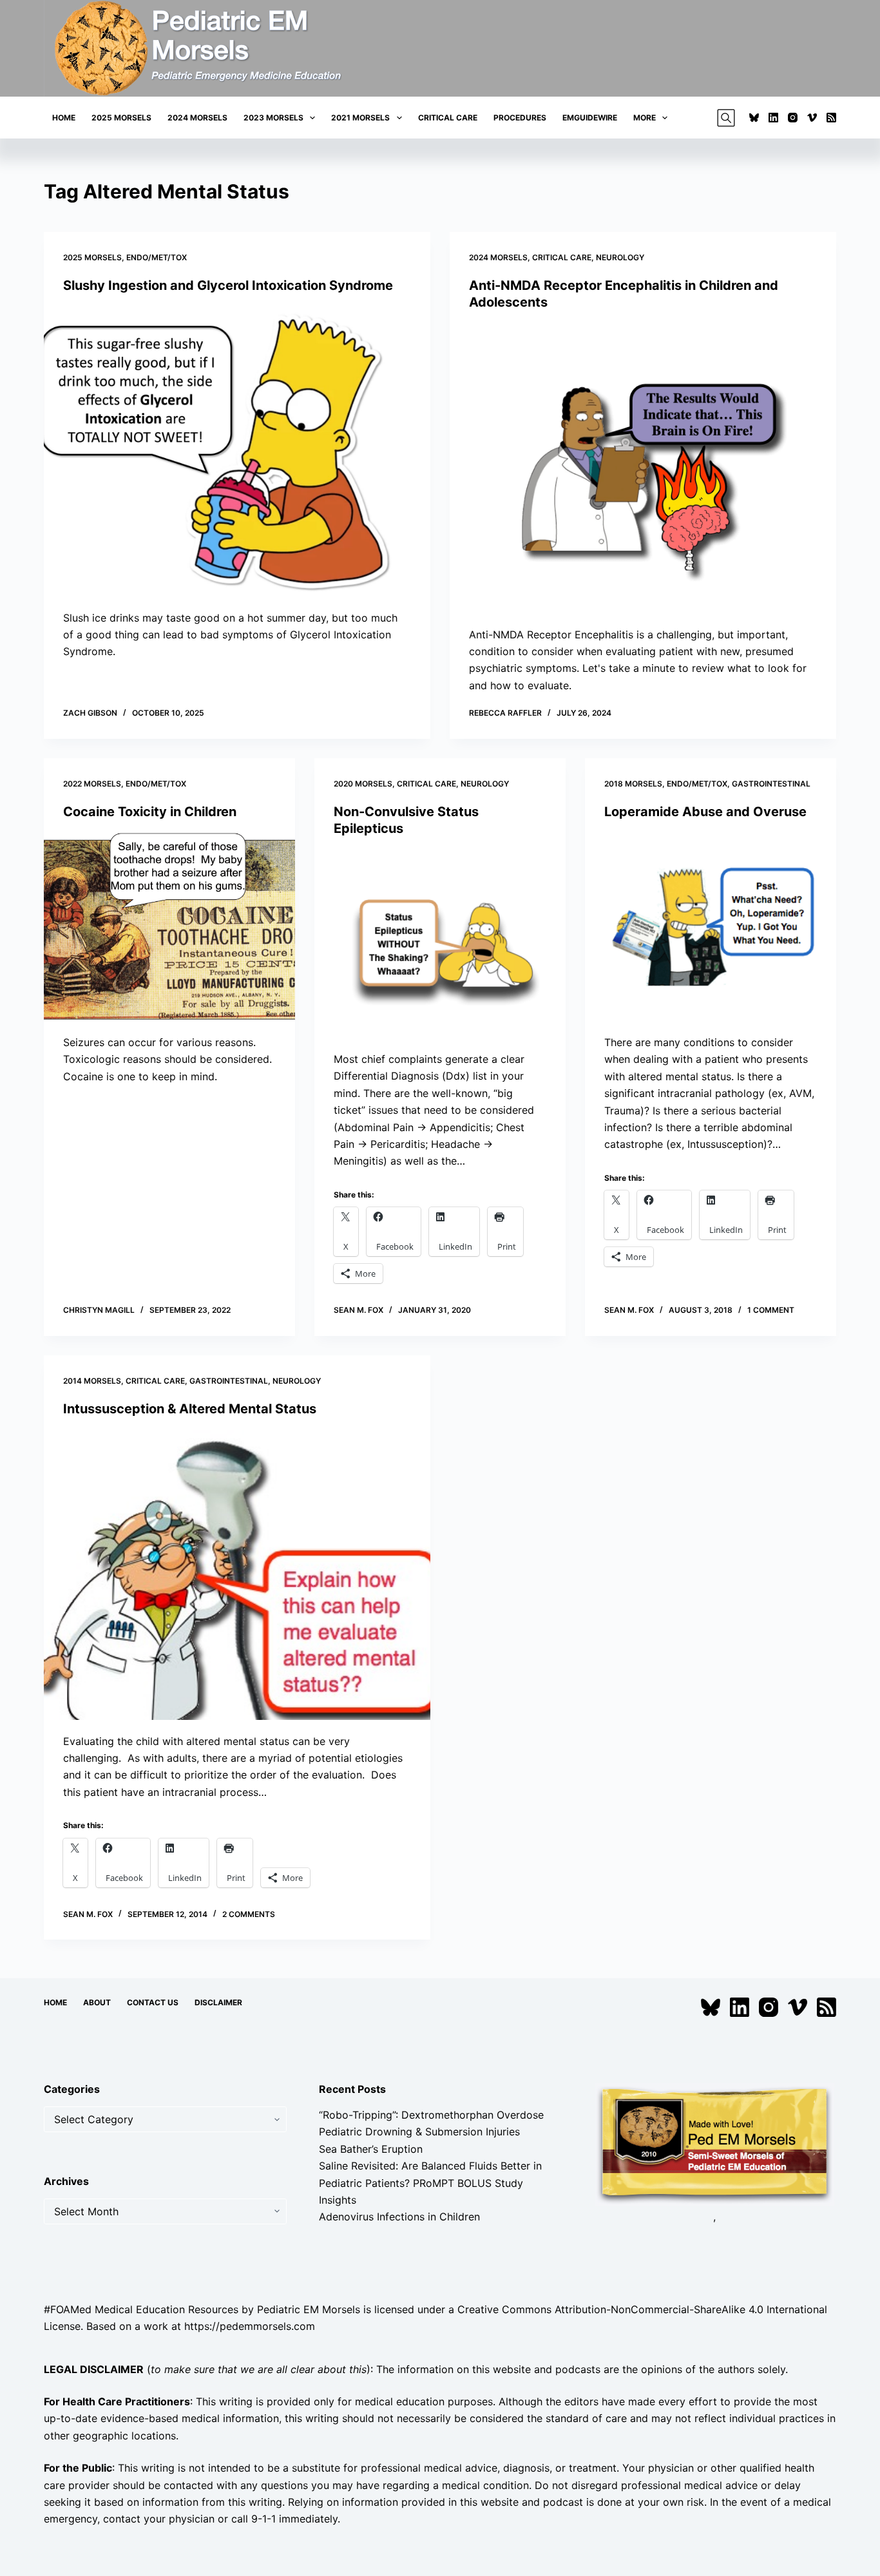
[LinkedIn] (773, 118)
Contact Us (153, 2002)
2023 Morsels (273, 118)
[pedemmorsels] (714, 2144)
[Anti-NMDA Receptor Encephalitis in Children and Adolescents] (643, 468)
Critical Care (448, 118)
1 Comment (771, 1310)
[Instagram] (793, 118)
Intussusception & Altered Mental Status (190, 1409)
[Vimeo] (812, 118)
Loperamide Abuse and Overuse (705, 812)
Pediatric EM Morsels (309, 2309)
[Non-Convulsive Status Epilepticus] (440, 944)
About (97, 2002)
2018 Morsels (633, 784)
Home (64, 118)
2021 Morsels (360, 118)
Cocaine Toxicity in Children (150, 812)
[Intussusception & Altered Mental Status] (237, 1575)
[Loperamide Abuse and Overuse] (711, 927)
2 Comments (249, 1914)
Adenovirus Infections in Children (399, 2217)
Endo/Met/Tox (157, 257)
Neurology (620, 257)
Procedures (520, 118)
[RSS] (831, 118)
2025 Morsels (121, 118)
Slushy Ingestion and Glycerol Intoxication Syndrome (228, 285)
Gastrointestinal (771, 784)
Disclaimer (218, 2002)
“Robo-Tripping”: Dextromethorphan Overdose (431, 2115)
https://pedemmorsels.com (250, 2326)
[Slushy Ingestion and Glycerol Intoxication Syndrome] (237, 452)
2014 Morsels (92, 1381)
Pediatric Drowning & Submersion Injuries (419, 2132)
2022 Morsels (92, 784)
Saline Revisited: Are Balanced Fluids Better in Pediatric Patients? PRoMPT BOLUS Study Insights (430, 2183)
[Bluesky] (754, 118)
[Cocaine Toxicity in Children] (169, 927)
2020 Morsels (363, 784)
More (645, 118)
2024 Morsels (197, 118)
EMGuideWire (590, 118)
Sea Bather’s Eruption (371, 2149)
